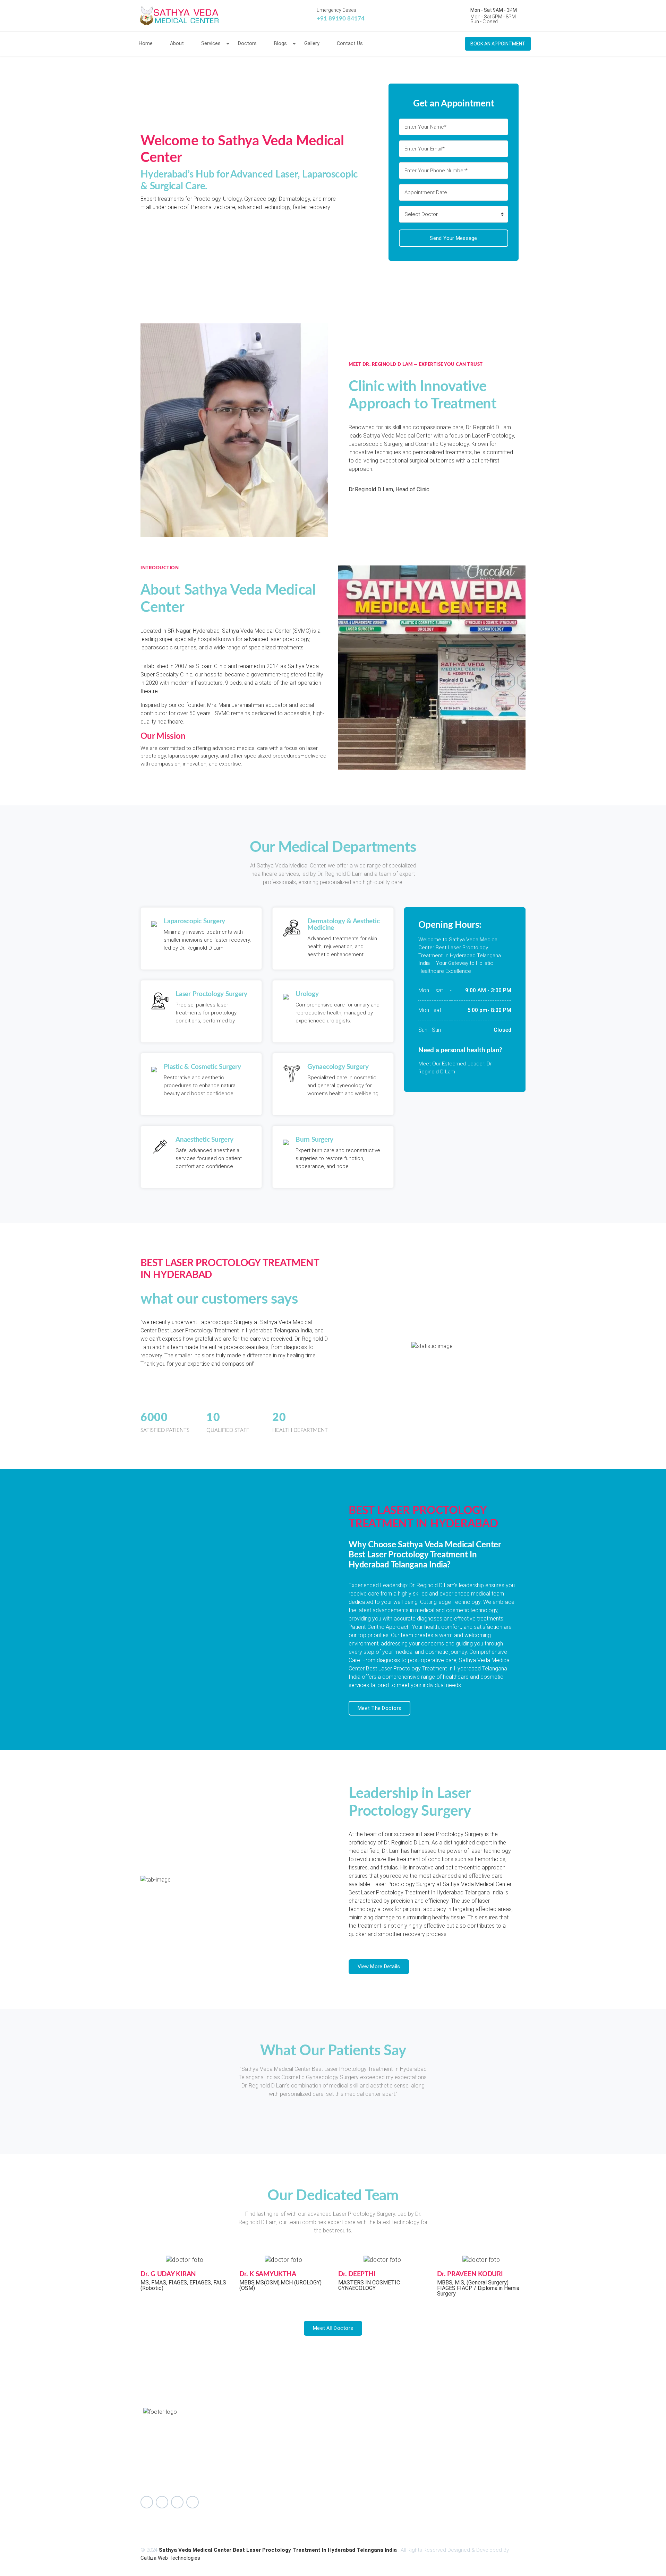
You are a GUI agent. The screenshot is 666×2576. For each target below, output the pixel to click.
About (177, 44)
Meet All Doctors (333, 2328)
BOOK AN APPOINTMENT (498, 44)
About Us (457, 2432)
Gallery (312, 44)
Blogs (280, 44)
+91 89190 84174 (341, 19)
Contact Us (350, 44)
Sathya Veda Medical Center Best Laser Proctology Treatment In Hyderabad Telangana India (279, 2550)
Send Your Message (453, 238)
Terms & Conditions (469, 2449)
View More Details (379, 1966)
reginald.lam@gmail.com (296, 2456)
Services (211, 44)
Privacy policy (463, 2457)
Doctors (247, 44)
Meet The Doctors (379, 1708)
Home (146, 44)
